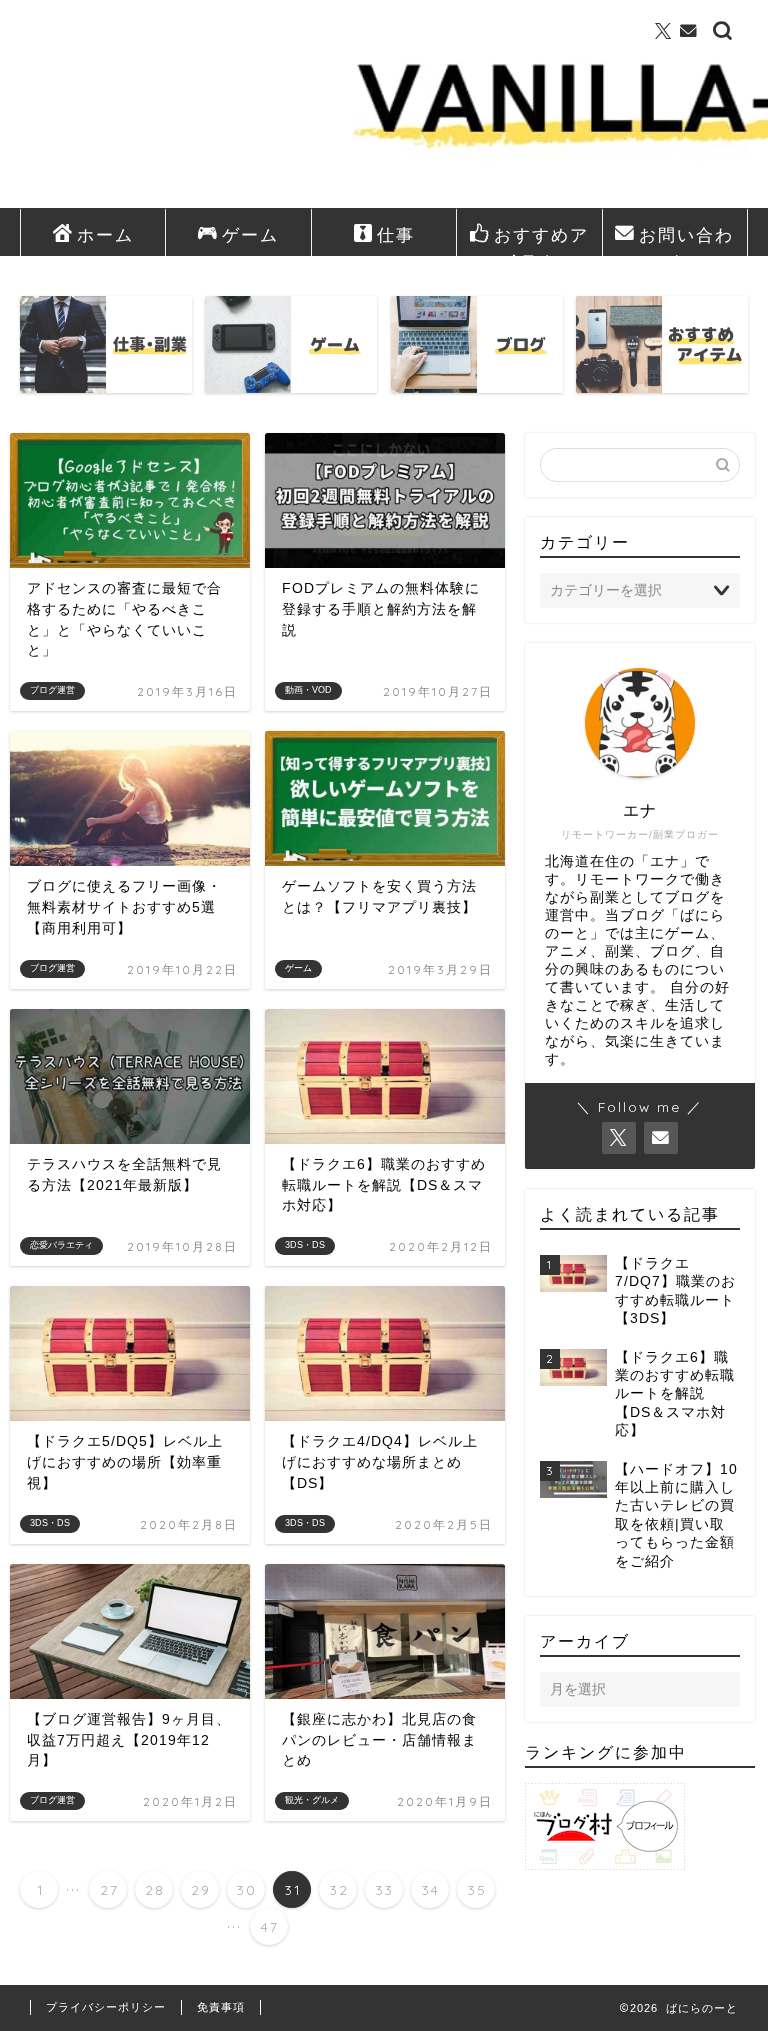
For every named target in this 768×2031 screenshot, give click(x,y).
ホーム (105, 234)
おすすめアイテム (541, 240)
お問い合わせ (686, 240)
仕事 (396, 234)
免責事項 (221, 2007)
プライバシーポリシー (106, 2007)
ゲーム (250, 234)
